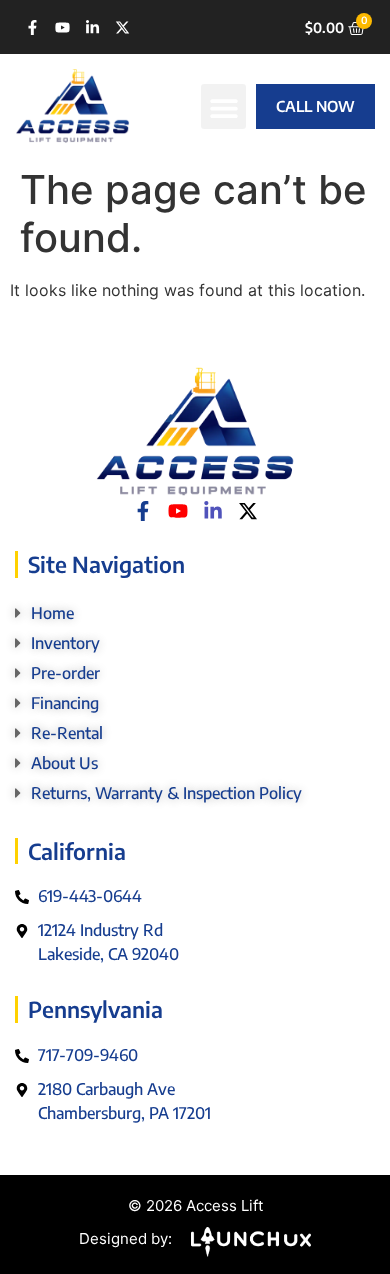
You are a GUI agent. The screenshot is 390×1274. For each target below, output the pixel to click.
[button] (223, 106)
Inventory (65, 643)
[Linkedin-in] (92, 27)
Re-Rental (67, 733)
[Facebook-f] (32, 27)
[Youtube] (62, 27)
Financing (65, 703)
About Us (64, 763)
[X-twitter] (122, 27)
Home (52, 613)
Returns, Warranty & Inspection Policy (166, 793)
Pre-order (65, 673)
